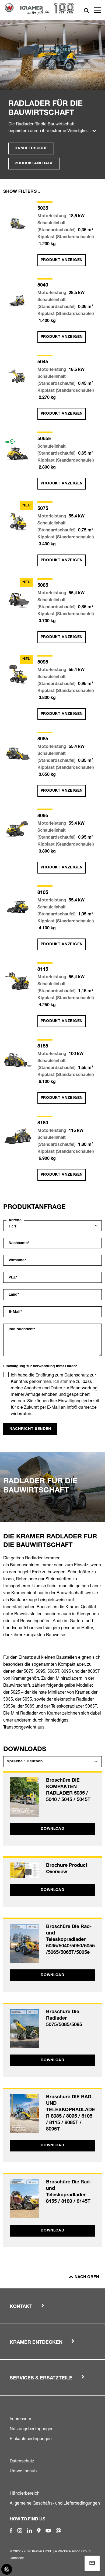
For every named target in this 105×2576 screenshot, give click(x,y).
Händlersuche (31, 148)
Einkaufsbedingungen (31, 2439)
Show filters (20, 192)
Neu (27, 506)
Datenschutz (22, 2461)
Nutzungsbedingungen (32, 2429)
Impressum (20, 2419)
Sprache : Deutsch (25, 1762)
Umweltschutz (24, 2471)
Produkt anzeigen (62, 260)
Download (52, 1829)
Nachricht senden (30, 1429)
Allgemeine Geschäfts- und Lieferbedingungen (55, 2503)
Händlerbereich (25, 2493)
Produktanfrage (34, 164)
